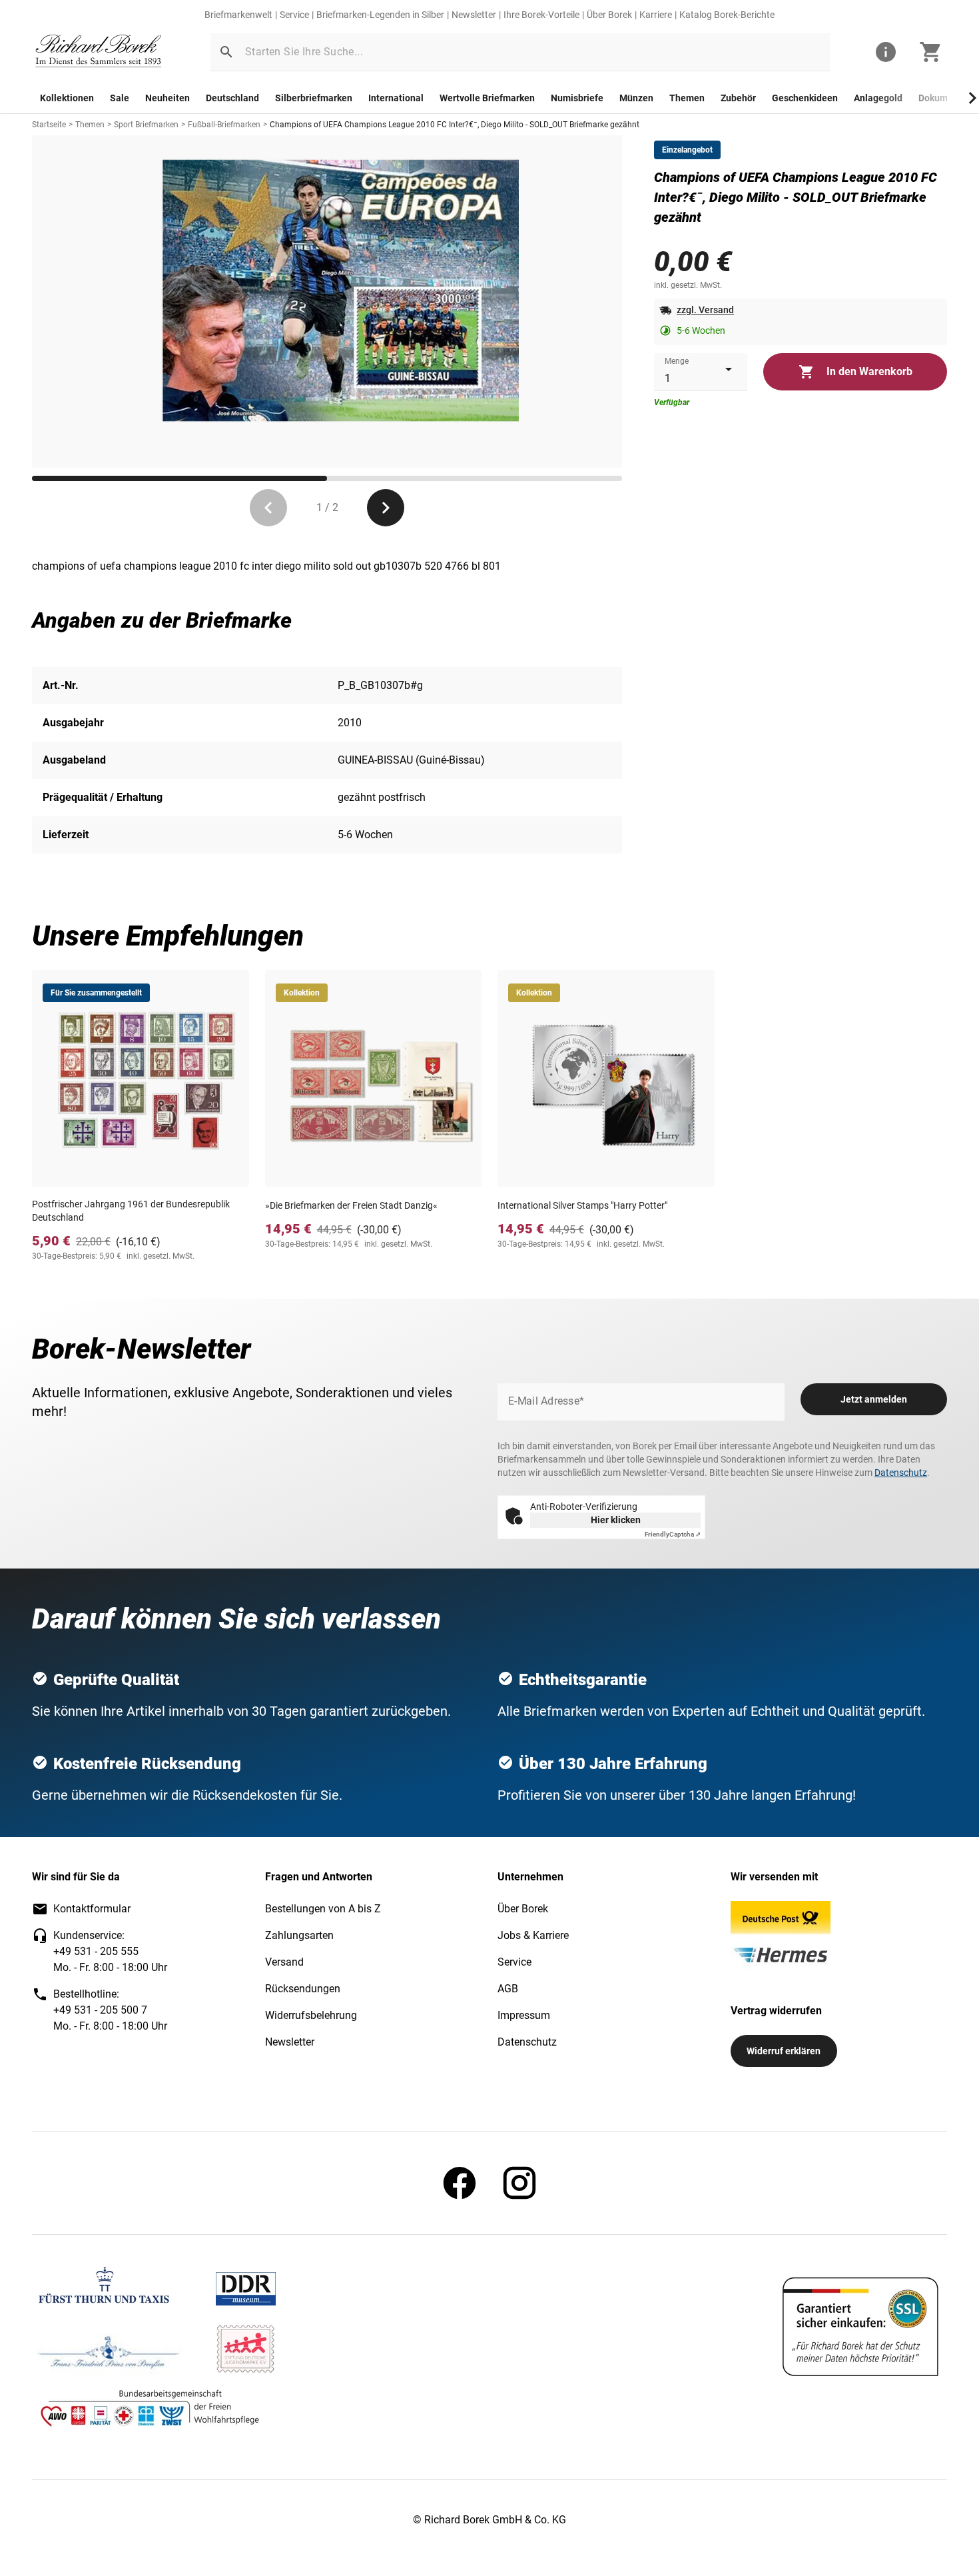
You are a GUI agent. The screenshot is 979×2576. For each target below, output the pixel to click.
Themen (687, 98)
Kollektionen (67, 98)
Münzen (636, 98)
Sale (120, 98)
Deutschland (232, 98)
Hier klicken (616, 1520)
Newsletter (474, 15)
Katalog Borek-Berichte (727, 15)
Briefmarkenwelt (238, 15)
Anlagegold (878, 98)
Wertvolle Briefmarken (487, 98)
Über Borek (609, 15)
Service (294, 15)
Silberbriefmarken (314, 98)
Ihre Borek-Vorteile (541, 15)
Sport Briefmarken (146, 125)
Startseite (49, 125)
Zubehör (738, 98)
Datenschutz (901, 1473)
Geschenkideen (805, 98)
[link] (99, 52)
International (396, 98)
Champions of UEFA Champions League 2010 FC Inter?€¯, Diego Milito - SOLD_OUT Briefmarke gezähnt (455, 125)
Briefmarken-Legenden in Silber (380, 15)
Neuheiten (167, 98)
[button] (226, 52)
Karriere (656, 15)
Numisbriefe (577, 98)
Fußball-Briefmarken (224, 125)
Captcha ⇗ (673, 1534)
